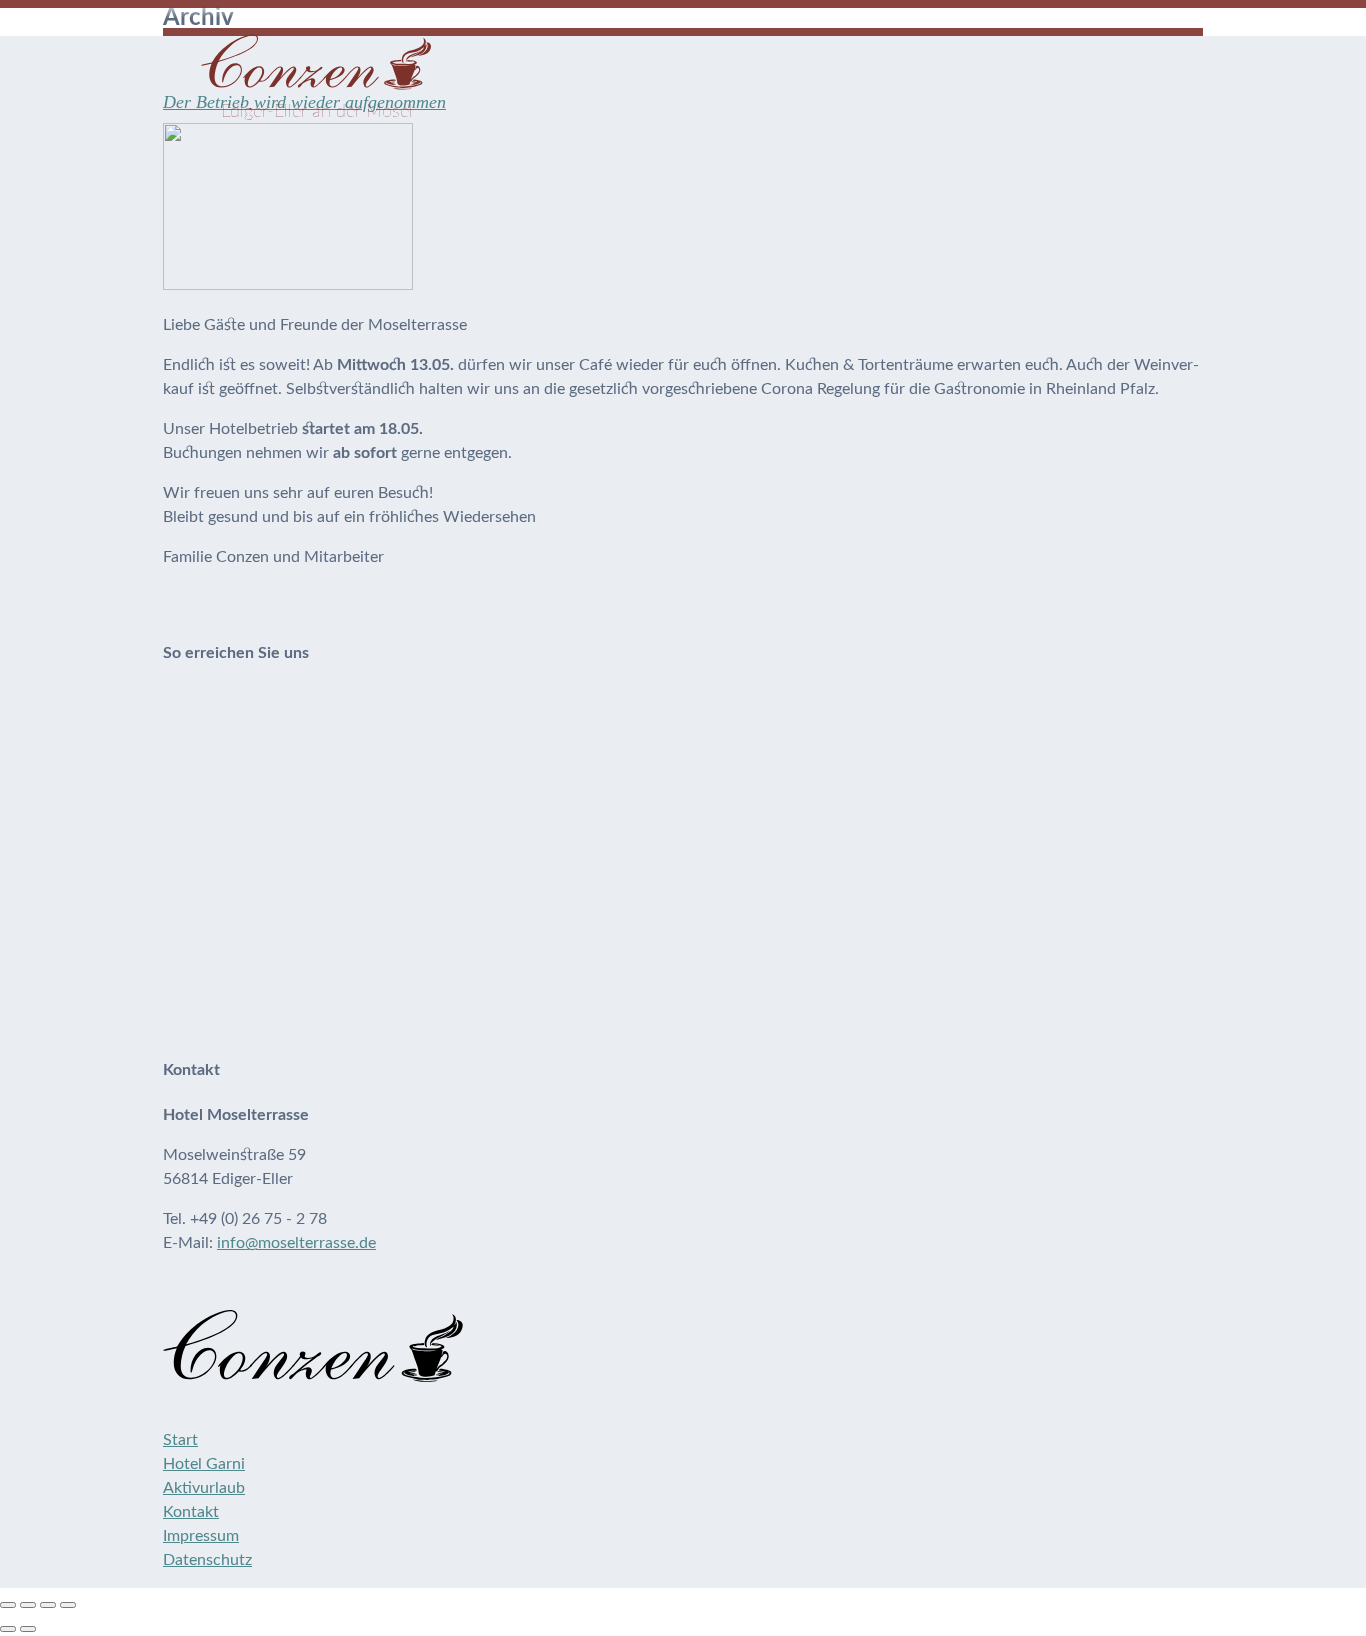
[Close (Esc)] (8, 1605)
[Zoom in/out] (68, 1605)
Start (180, 1440)
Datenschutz (207, 1560)
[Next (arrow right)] (28, 1629)
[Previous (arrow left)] (8, 1629)
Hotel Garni (204, 1464)
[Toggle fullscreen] (48, 1605)
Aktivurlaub (204, 1488)
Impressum (201, 1536)
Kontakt (191, 1512)
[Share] (28, 1605)
